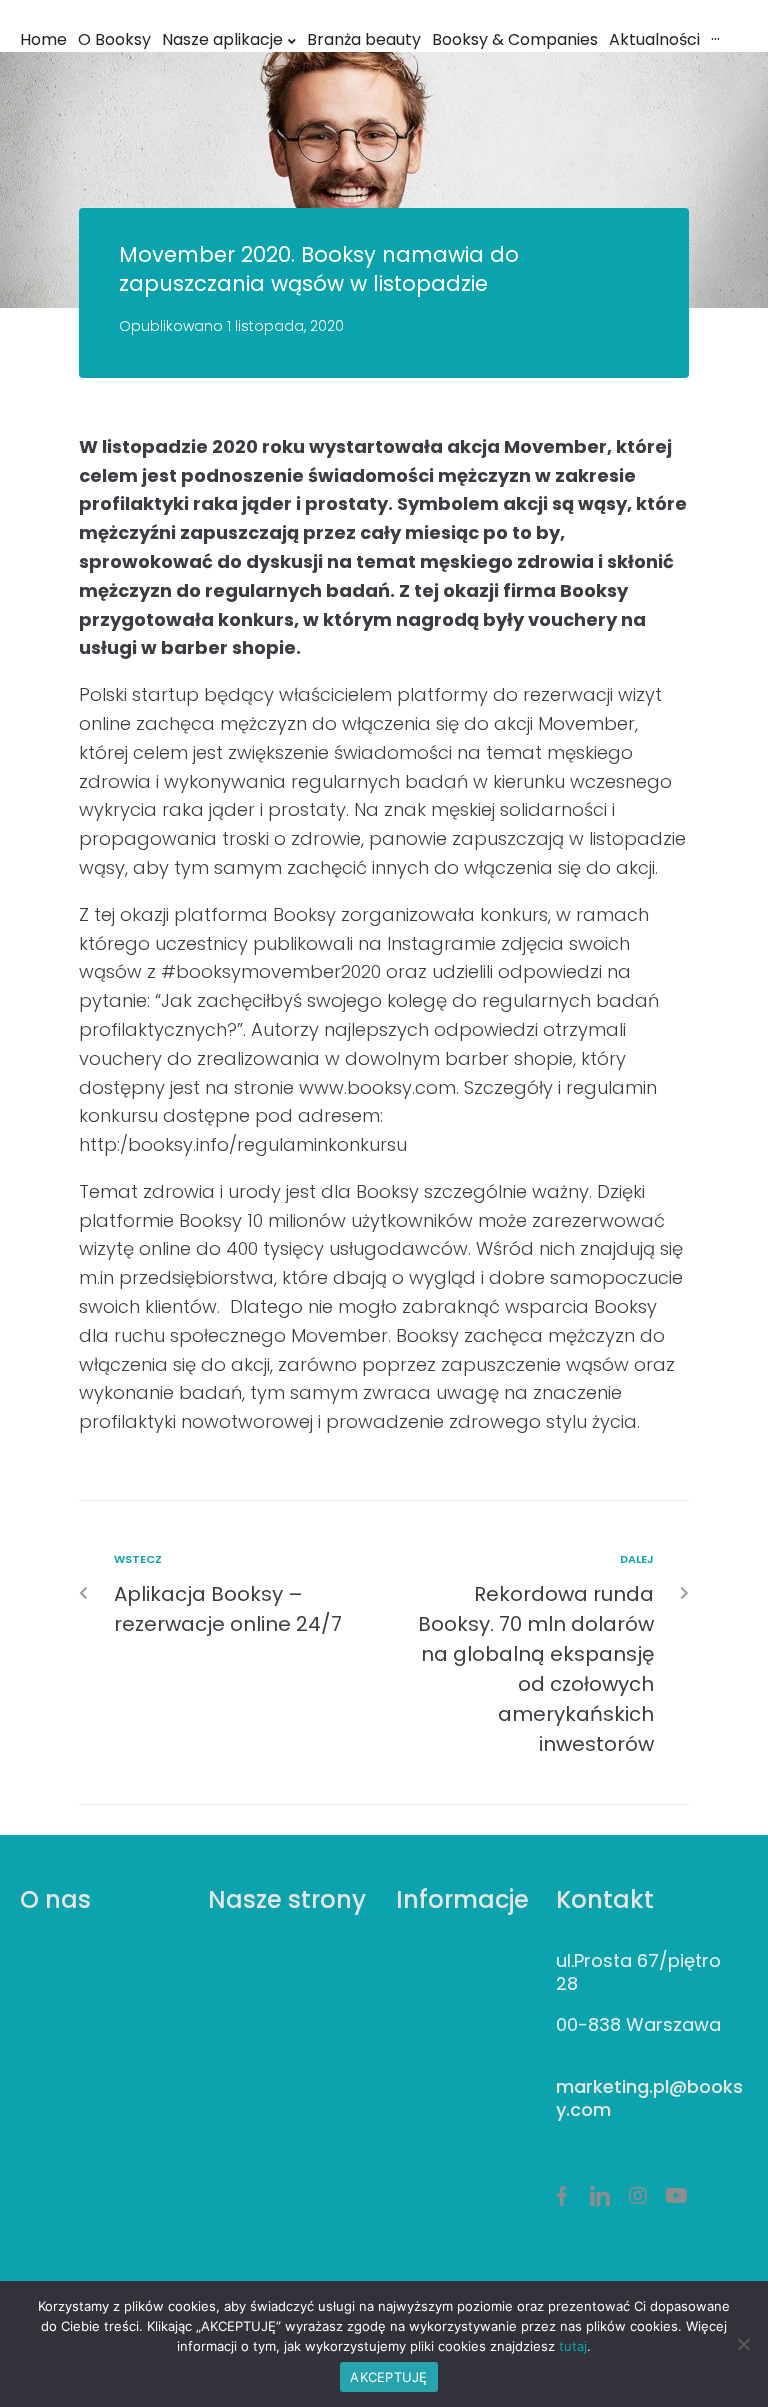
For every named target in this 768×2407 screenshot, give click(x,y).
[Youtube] (676, 2196)
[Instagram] (638, 2196)
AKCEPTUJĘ (388, 2377)
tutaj (573, 2346)
